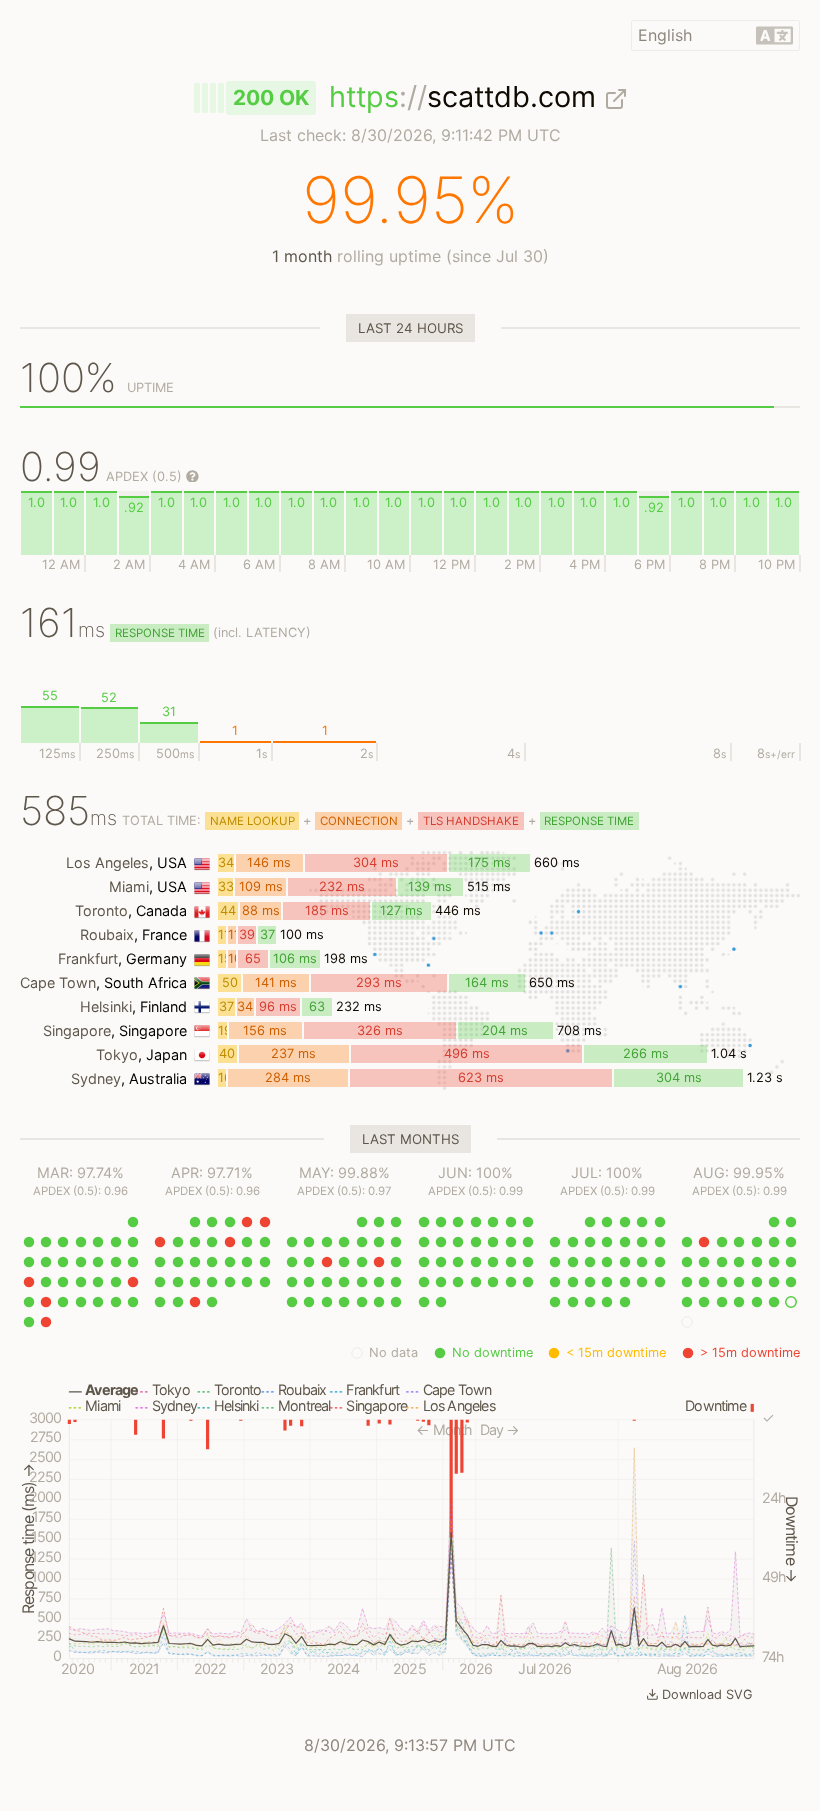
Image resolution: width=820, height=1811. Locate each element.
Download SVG (707, 1694)
